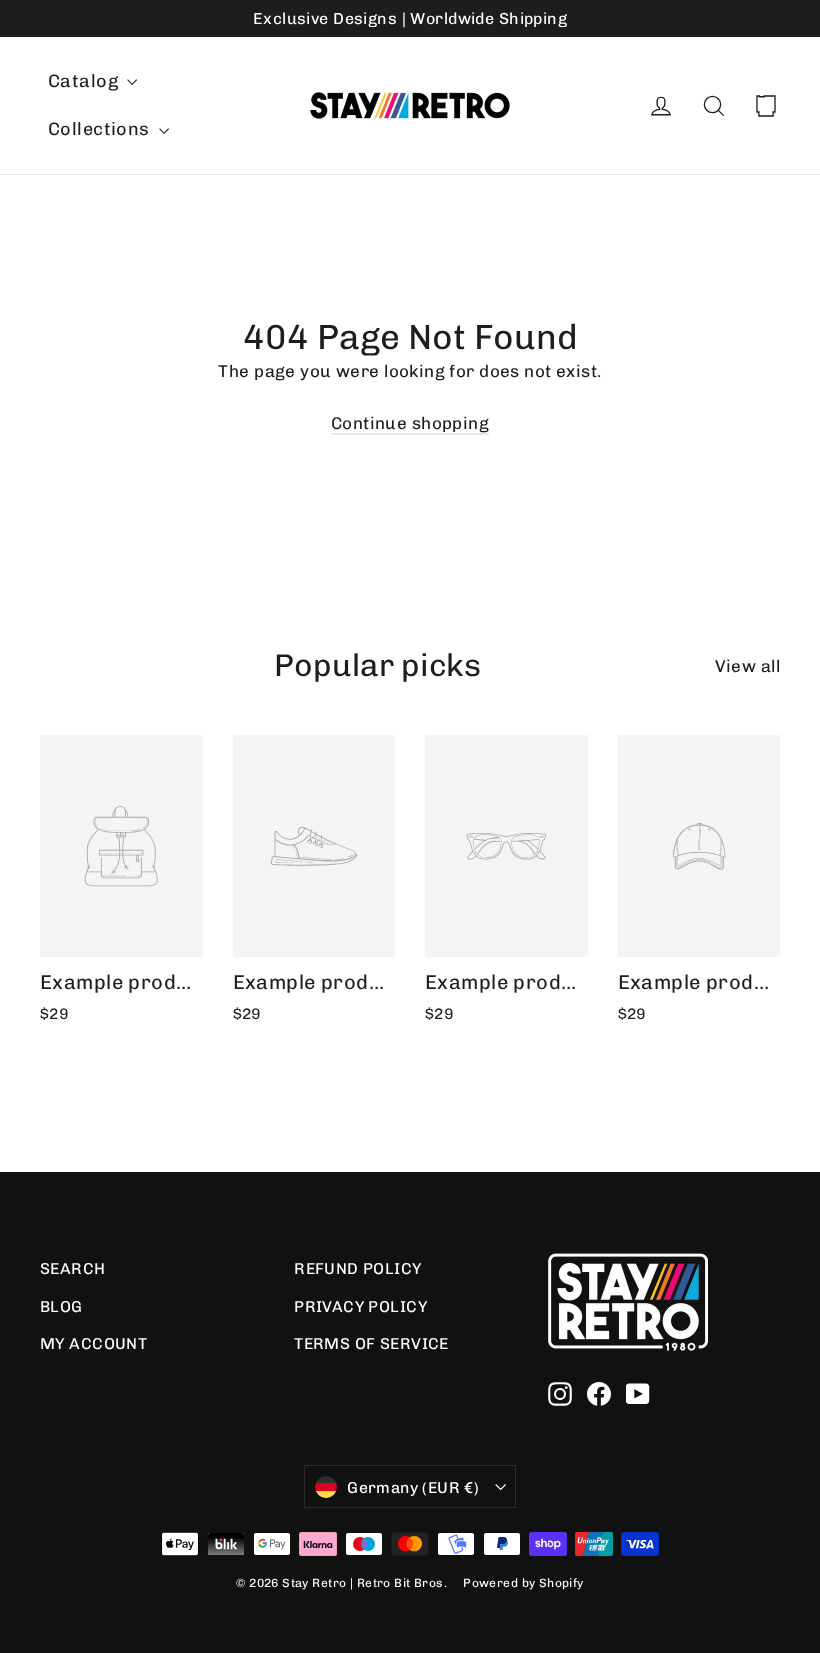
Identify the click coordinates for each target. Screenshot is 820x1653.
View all (747, 666)
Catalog (85, 81)
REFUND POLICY (358, 1268)
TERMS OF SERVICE (371, 1343)
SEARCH (73, 1268)
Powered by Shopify (523, 1583)
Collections (101, 129)
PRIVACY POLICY (360, 1306)
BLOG (61, 1306)
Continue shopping (410, 423)
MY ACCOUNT (93, 1343)
